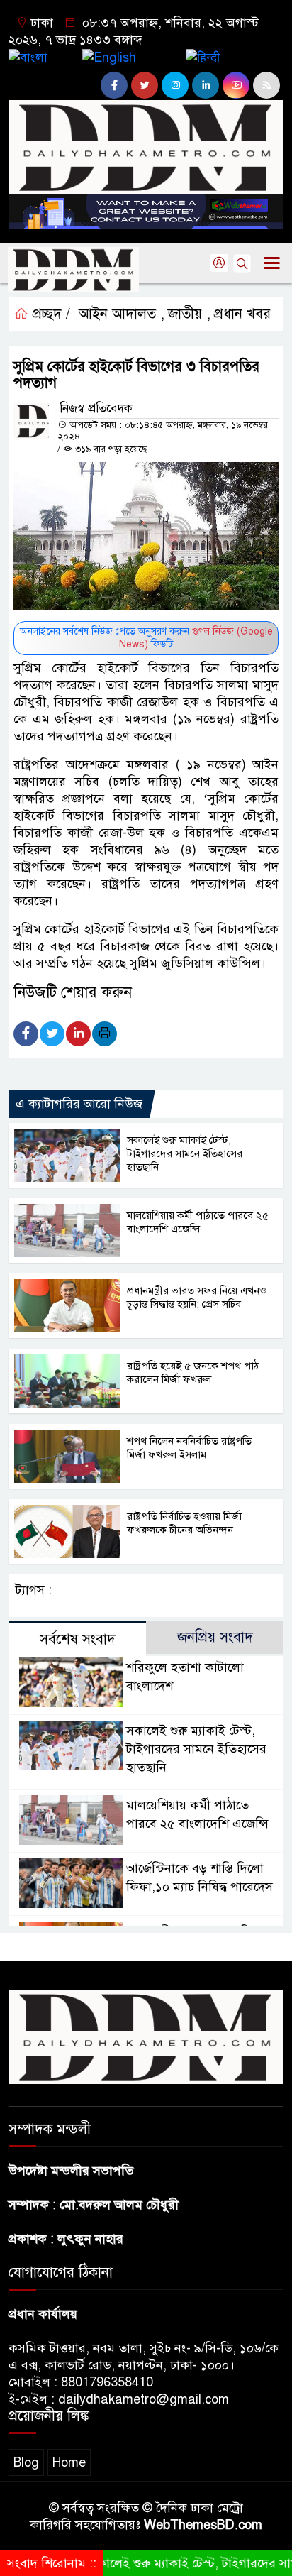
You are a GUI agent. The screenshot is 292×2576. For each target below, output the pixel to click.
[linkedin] (206, 85)
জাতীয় (185, 314)
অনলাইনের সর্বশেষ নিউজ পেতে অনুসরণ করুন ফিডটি (146, 638)
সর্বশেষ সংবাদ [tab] (78, 1639)
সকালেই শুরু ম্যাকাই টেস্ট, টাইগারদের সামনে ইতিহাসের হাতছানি (185, 1153)
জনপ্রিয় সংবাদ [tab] (215, 1637)
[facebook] (114, 85)
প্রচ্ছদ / (49, 314)
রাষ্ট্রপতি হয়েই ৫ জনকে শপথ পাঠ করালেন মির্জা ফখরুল (193, 1372)
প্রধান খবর (242, 314)
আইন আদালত (117, 314)
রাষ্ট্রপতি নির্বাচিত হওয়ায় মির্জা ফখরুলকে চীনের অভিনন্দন (184, 1523)
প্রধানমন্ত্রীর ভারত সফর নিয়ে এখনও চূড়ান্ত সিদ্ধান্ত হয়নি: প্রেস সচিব (197, 1297)
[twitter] (145, 85)
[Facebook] (26, 1034)
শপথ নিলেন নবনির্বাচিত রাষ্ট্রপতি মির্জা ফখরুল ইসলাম (189, 1448)
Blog (26, 2462)
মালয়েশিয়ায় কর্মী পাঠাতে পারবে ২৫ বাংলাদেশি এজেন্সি (198, 1222)
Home (69, 2462)
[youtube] (236, 85)
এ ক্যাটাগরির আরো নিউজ (79, 1104)
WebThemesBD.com (203, 2525)
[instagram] (175, 85)
